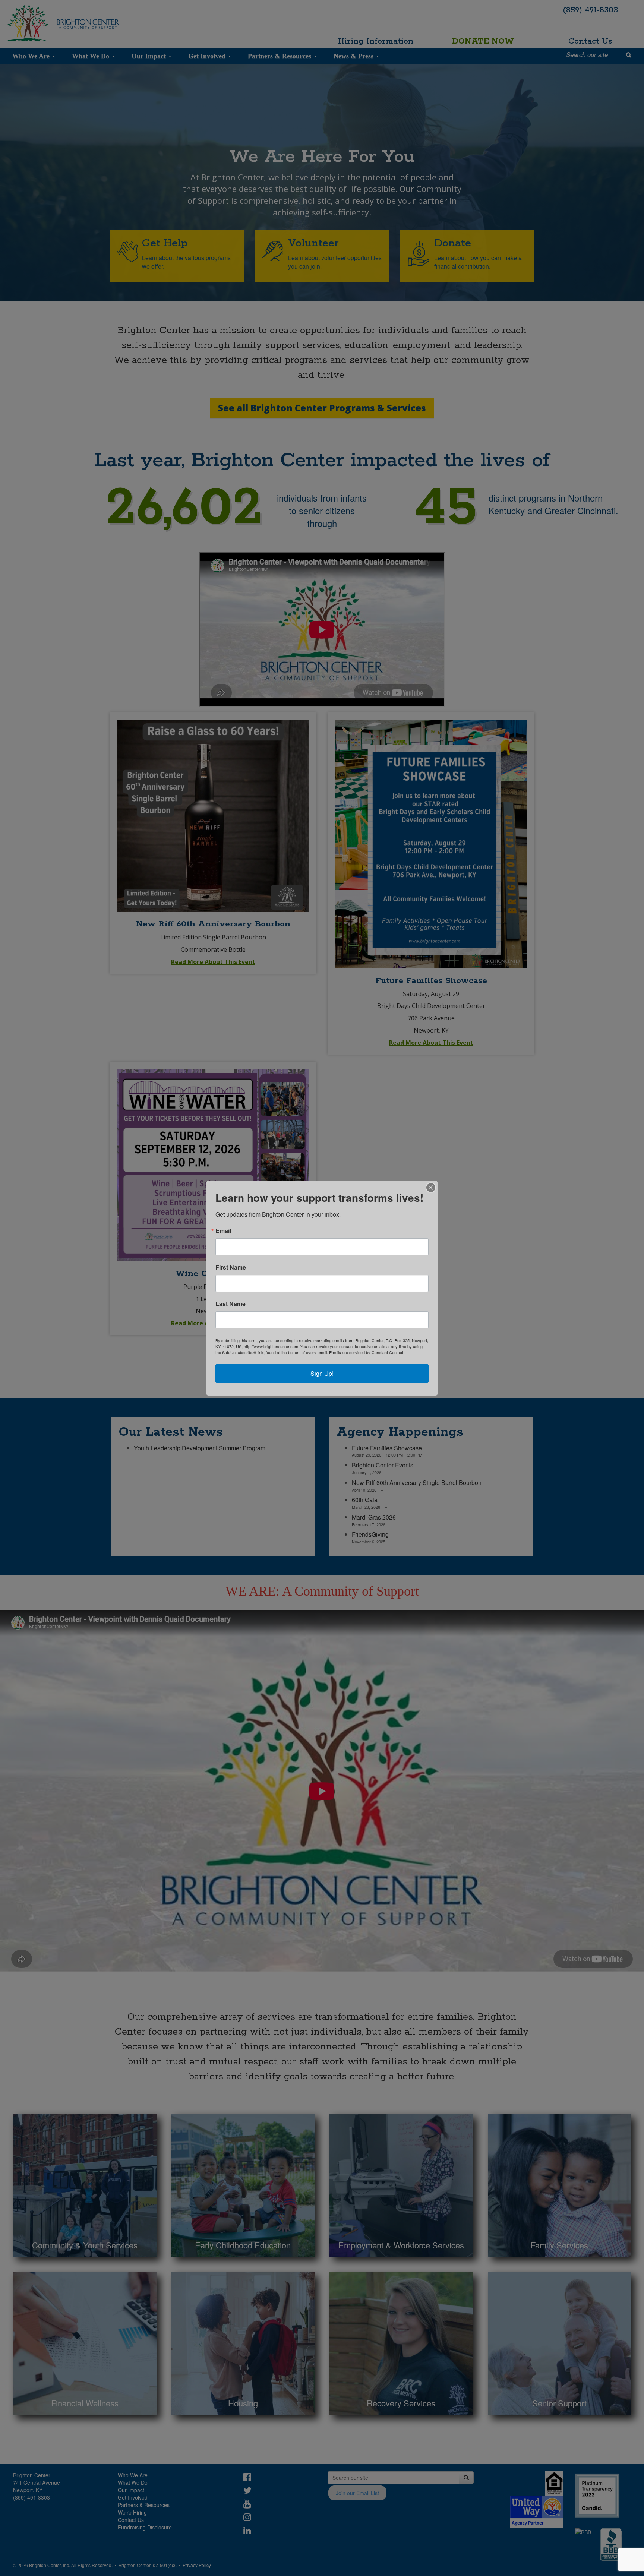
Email (223, 1231)
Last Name (231, 1304)
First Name (231, 1267)
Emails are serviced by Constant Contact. (367, 1352)
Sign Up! (322, 1373)
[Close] (431, 1188)
